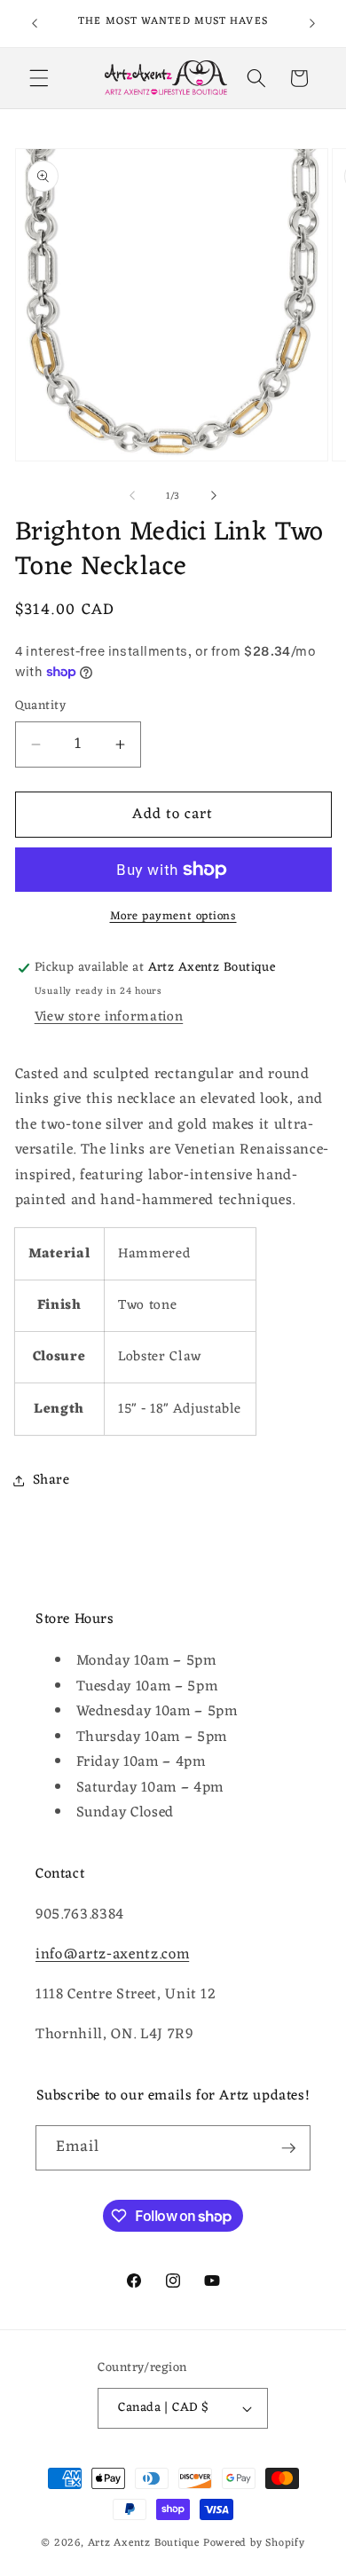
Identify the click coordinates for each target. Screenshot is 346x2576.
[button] (39, 78)
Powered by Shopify (254, 2543)
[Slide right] (214, 496)
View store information (109, 1017)
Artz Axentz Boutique (144, 2543)
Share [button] (51, 1480)
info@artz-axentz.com (112, 1954)
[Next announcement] (312, 24)
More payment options (173, 916)
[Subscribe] (288, 2148)
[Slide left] (132, 496)
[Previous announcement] (35, 24)
